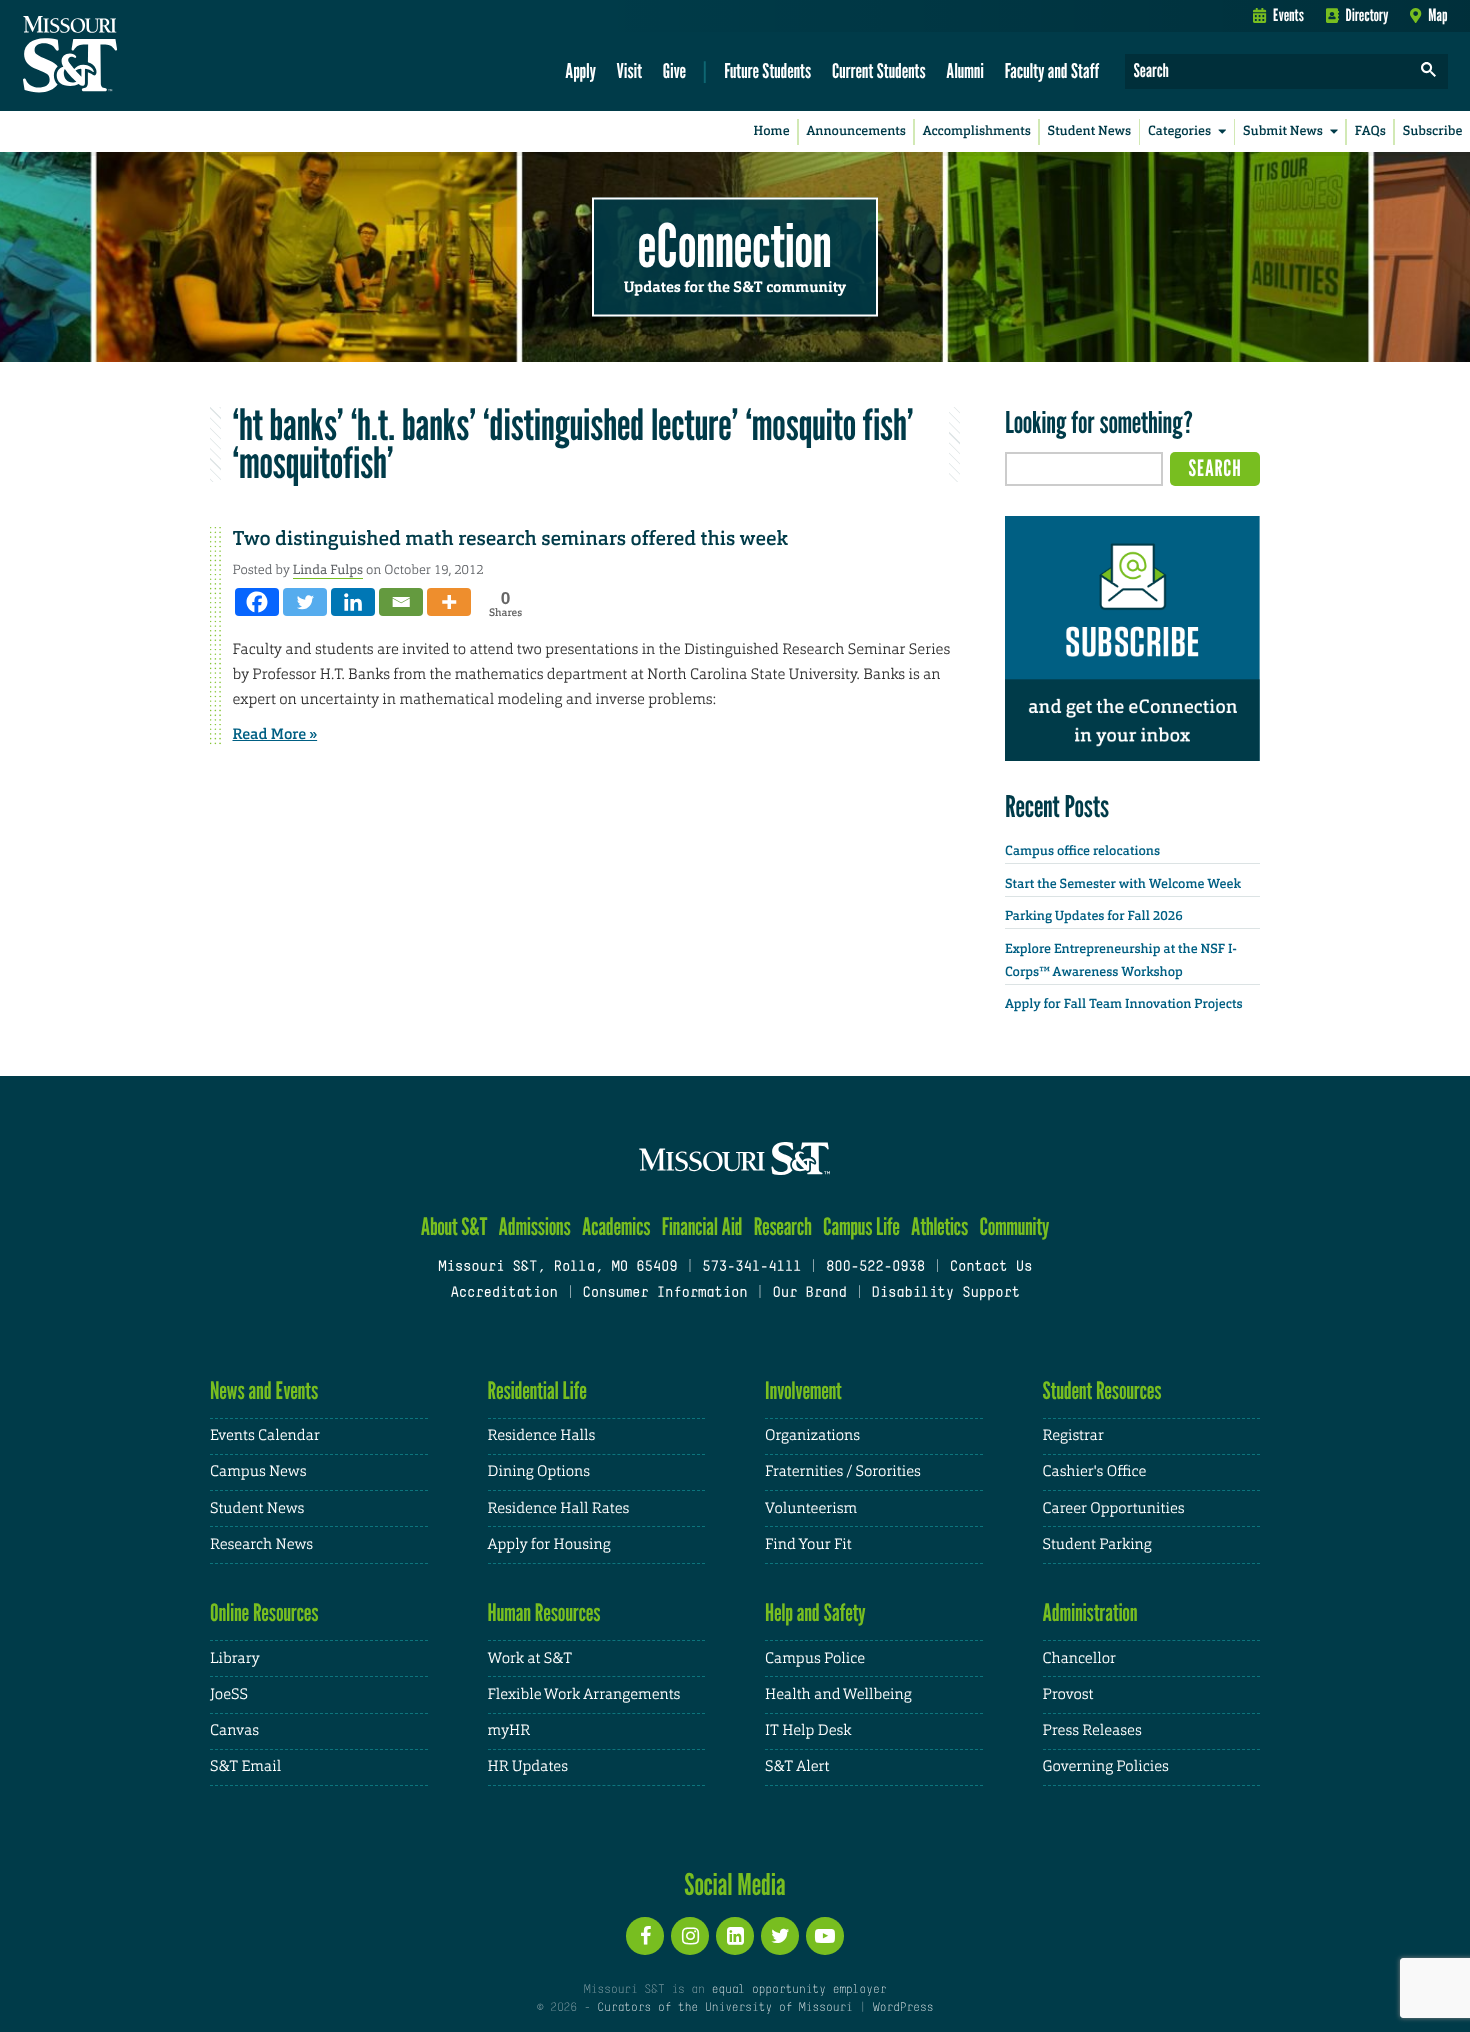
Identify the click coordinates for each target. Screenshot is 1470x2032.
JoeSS (229, 1694)
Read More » (275, 734)
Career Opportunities (1114, 1508)
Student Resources (1102, 1390)
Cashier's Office (1095, 1471)
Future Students (767, 70)
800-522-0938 (875, 1267)
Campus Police (815, 1658)
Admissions (535, 1226)
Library (235, 1658)
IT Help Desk (808, 1730)
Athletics (939, 1226)
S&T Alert (797, 1766)
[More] (449, 602)
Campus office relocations (1082, 851)
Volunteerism (811, 1508)
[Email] (401, 602)
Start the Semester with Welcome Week (1123, 884)
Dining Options (539, 1471)
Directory (1367, 15)
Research (783, 1226)
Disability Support (945, 1293)
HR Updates (528, 1766)
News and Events (264, 1390)
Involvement (803, 1390)
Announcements (855, 131)
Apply (580, 70)
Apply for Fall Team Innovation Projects (1124, 1004)
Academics (616, 1226)
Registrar (1073, 1435)
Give (674, 70)
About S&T (454, 1226)
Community (1014, 1226)
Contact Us (991, 1267)
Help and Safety (815, 1612)
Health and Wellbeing (838, 1694)
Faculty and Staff (1052, 70)
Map (1437, 15)
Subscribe (1433, 131)
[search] (1429, 71)
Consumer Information (664, 1293)
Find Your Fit (808, 1544)
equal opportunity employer (798, 1990)
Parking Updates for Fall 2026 (1094, 916)
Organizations (812, 1435)
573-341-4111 (751, 1267)
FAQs (1370, 131)
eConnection (735, 245)
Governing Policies (1106, 1766)
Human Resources (544, 1612)
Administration (1090, 1612)
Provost (1068, 1694)
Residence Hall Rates (559, 1508)
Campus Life (861, 1226)
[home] (133, 56)
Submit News (1283, 131)
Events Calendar (265, 1435)
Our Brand (809, 1293)
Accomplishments (977, 131)
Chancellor (1079, 1658)
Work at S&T (530, 1658)
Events (1288, 15)
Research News (261, 1544)
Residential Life (537, 1390)
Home (772, 131)
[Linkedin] (353, 602)
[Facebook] (257, 602)
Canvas (234, 1730)
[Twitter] (305, 602)
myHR (509, 1730)
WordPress (903, 2008)
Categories (1179, 131)
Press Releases (1092, 1730)
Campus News (258, 1471)
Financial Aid (702, 1226)
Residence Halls (542, 1435)
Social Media (734, 1884)
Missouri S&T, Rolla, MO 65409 (557, 1267)
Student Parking (1097, 1544)
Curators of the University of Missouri (724, 2008)
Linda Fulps (328, 569)
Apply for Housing (549, 1544)
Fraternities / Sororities (843, 1471)
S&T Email (245, 1766)
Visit (630, 70)
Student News (1089, 131)
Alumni (965, 70)
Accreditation (503, 1293)
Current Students (879, 70)
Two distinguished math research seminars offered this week (510, 539)
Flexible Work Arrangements (584, 1694)
